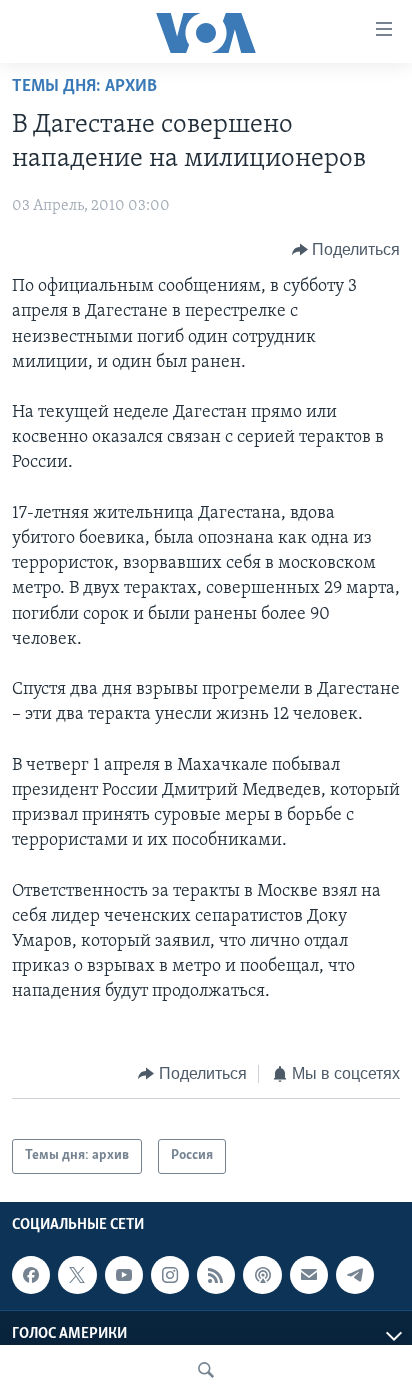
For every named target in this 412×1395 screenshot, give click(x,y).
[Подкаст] (262, 1275)
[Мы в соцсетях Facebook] (31, 1275)
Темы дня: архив (84, 87)
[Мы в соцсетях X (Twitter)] (77, 1275)
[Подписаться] (309, 1275)
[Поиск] (206, 1370)
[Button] (346, 250)
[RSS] (216, 1275)
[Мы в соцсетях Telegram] (355, 1275)
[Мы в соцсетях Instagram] (170, 1275)
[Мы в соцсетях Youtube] (124, 1275)
